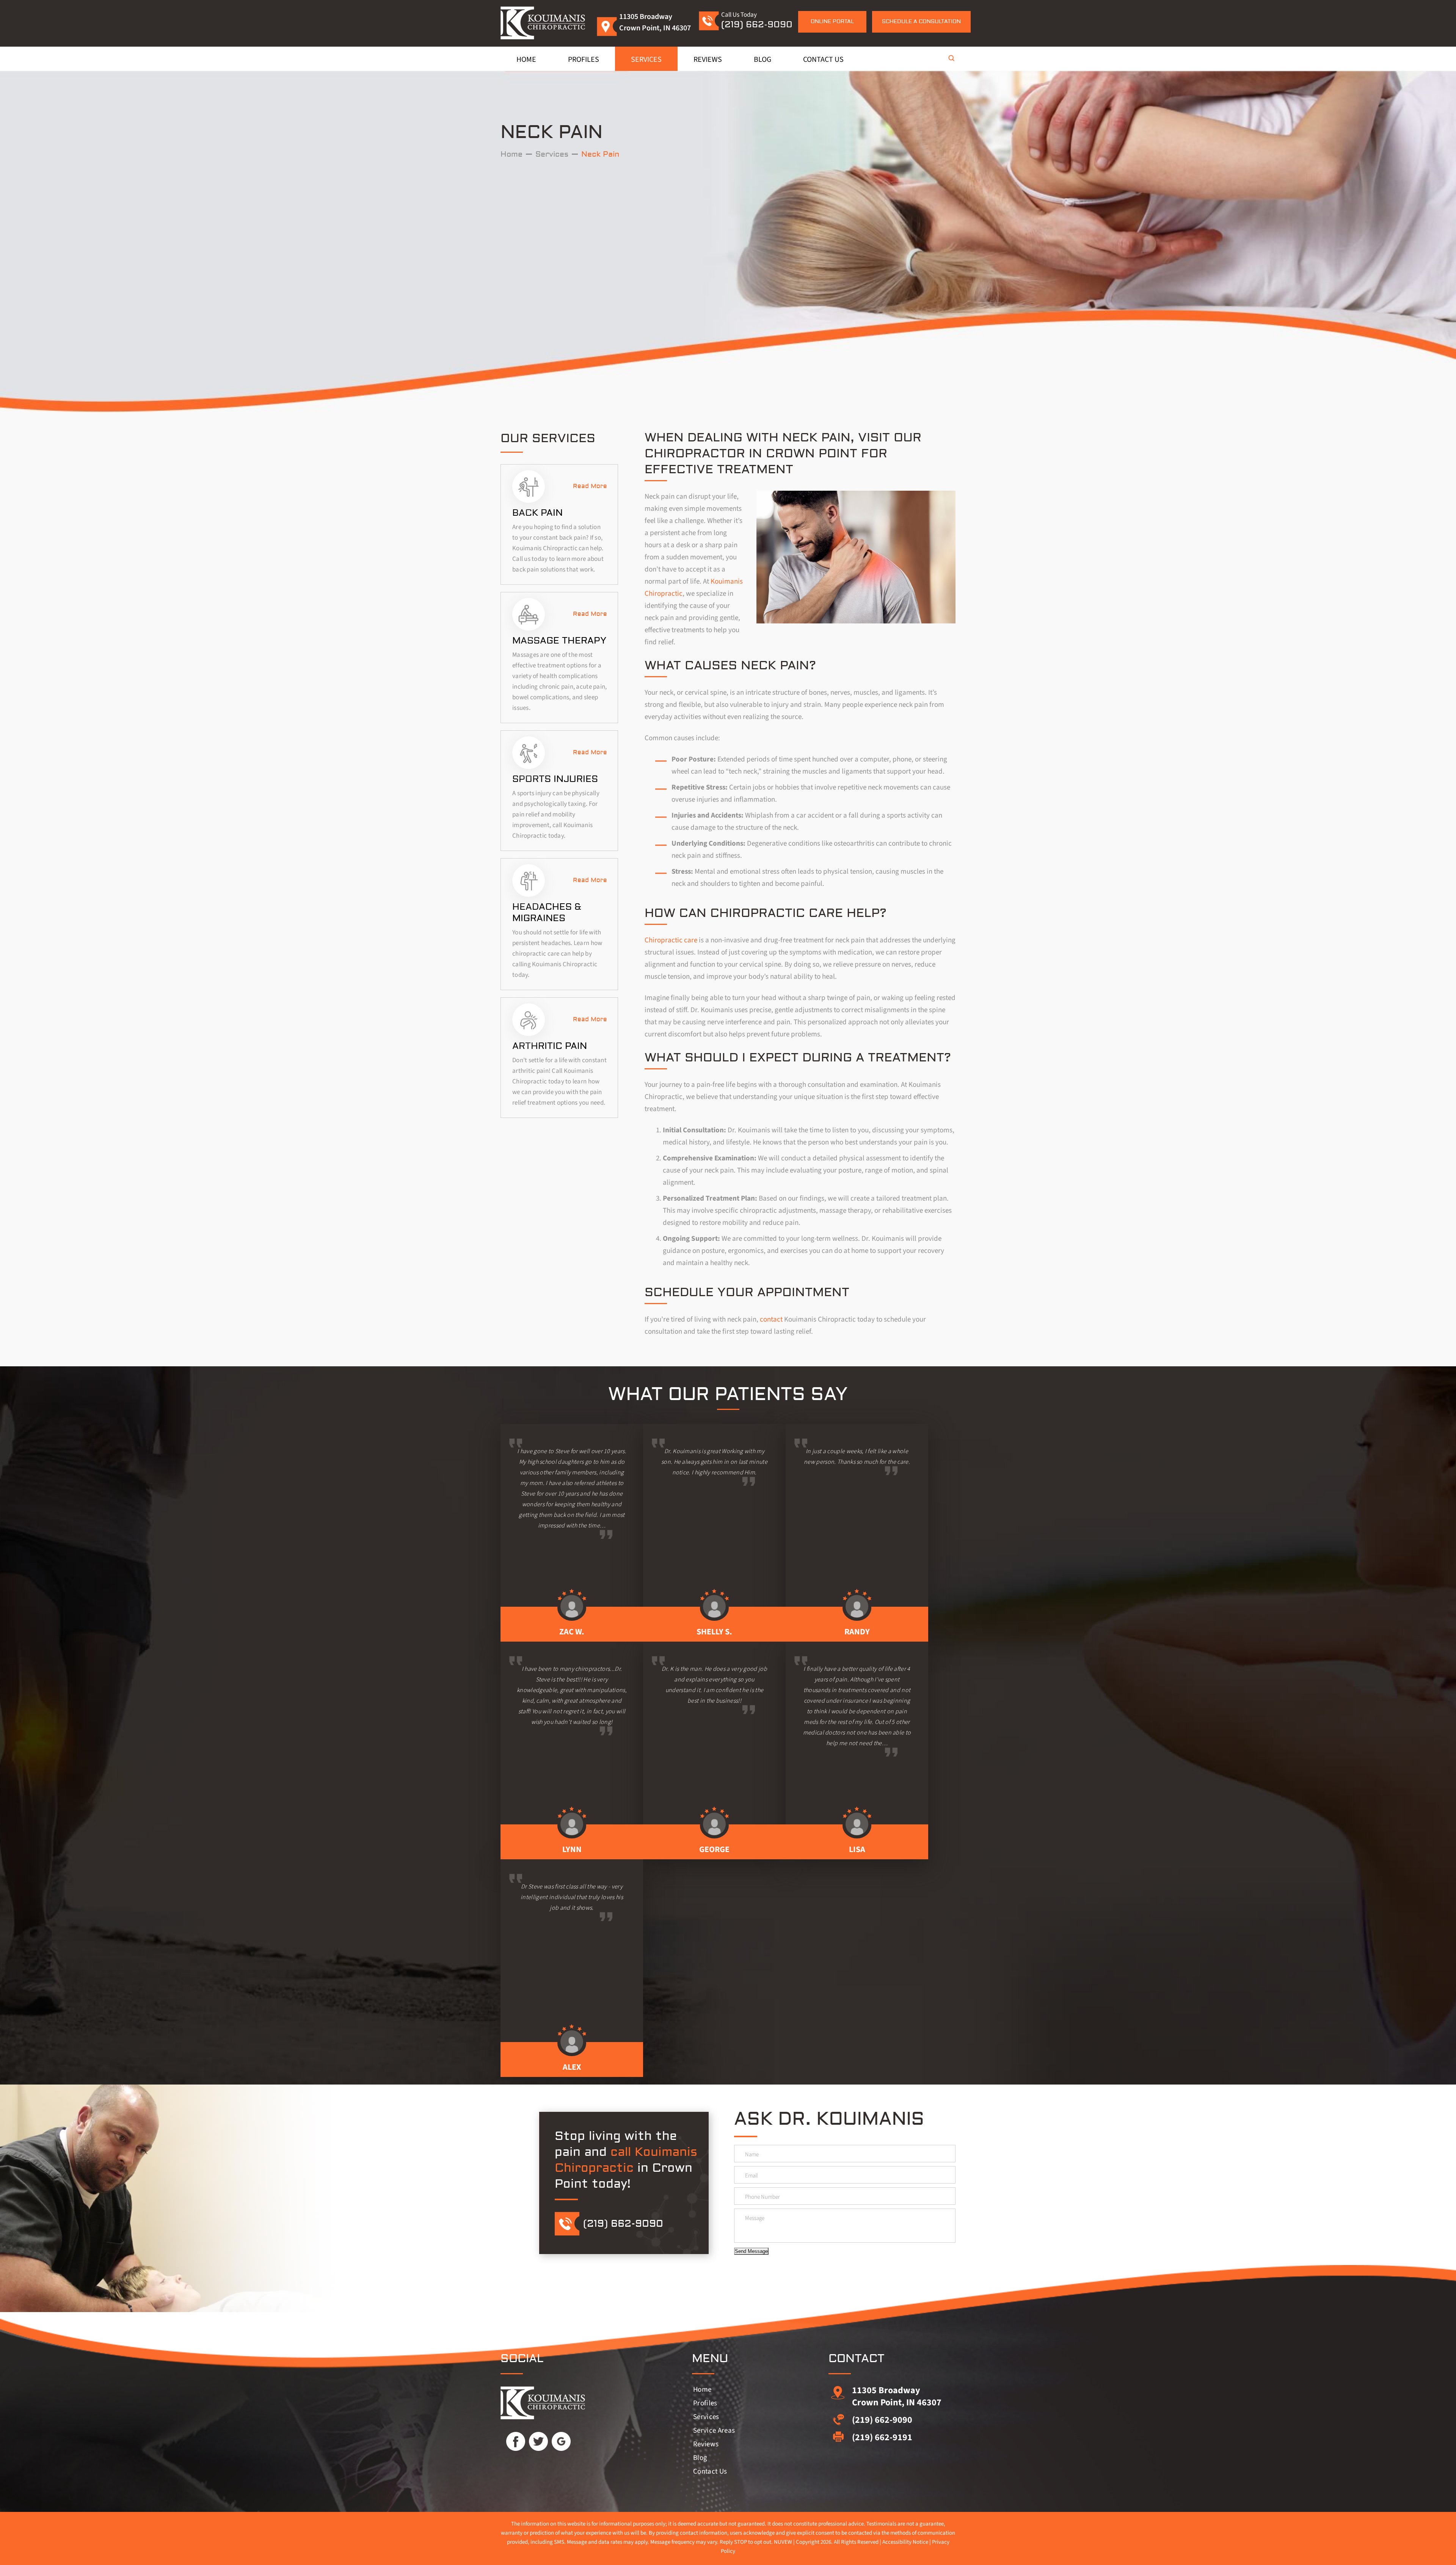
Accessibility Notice (905, 2542)
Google (561, 2441)
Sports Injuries (555, 779)
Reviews (708, 60)
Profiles (584, 60)
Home (526, 60)
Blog (763, 60)
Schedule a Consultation (921, 22)
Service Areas (714, 2431)
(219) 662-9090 (757, 24)
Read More (590, 486)
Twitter (538, 2441)
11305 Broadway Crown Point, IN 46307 (897, 2396)
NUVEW (783, 2542)
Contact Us (823, 60)
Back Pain (537, 513)
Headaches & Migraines (547, 913)
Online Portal (832, 22)
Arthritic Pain (550, 1046)
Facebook (516, 2441)
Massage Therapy (559, 641)
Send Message (751, 2251)
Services (646, 60)
